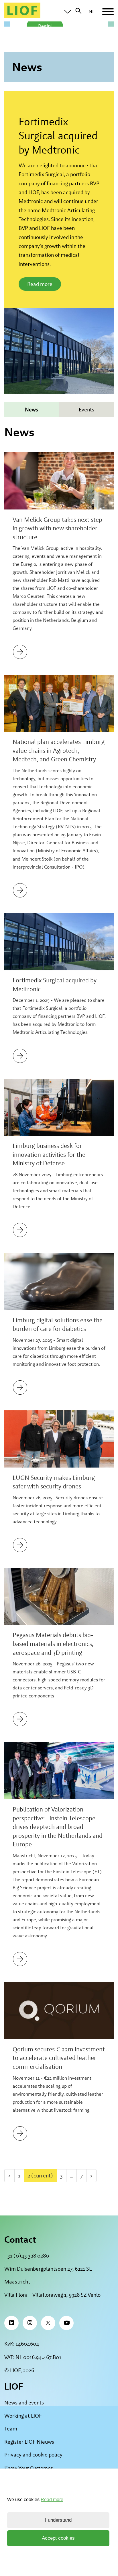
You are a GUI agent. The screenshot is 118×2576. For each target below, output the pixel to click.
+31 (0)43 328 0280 (27, 2256)
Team (11, 2429)
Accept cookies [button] (58, 2538)
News (32, 410)
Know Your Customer (28, 2468)
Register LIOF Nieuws (29, 2442)
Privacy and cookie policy (33, 2455)
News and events (24, 2403)
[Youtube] (66, 2323)
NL (92, 11)
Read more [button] (52, 2500)
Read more (40, 284)
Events (86, 410)
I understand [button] (58, 2520)
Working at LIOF (23, 2416)
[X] (48, 2323)
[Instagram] (30, 2323)
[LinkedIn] (11, 2323)
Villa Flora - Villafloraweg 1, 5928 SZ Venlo (52, 2295)
